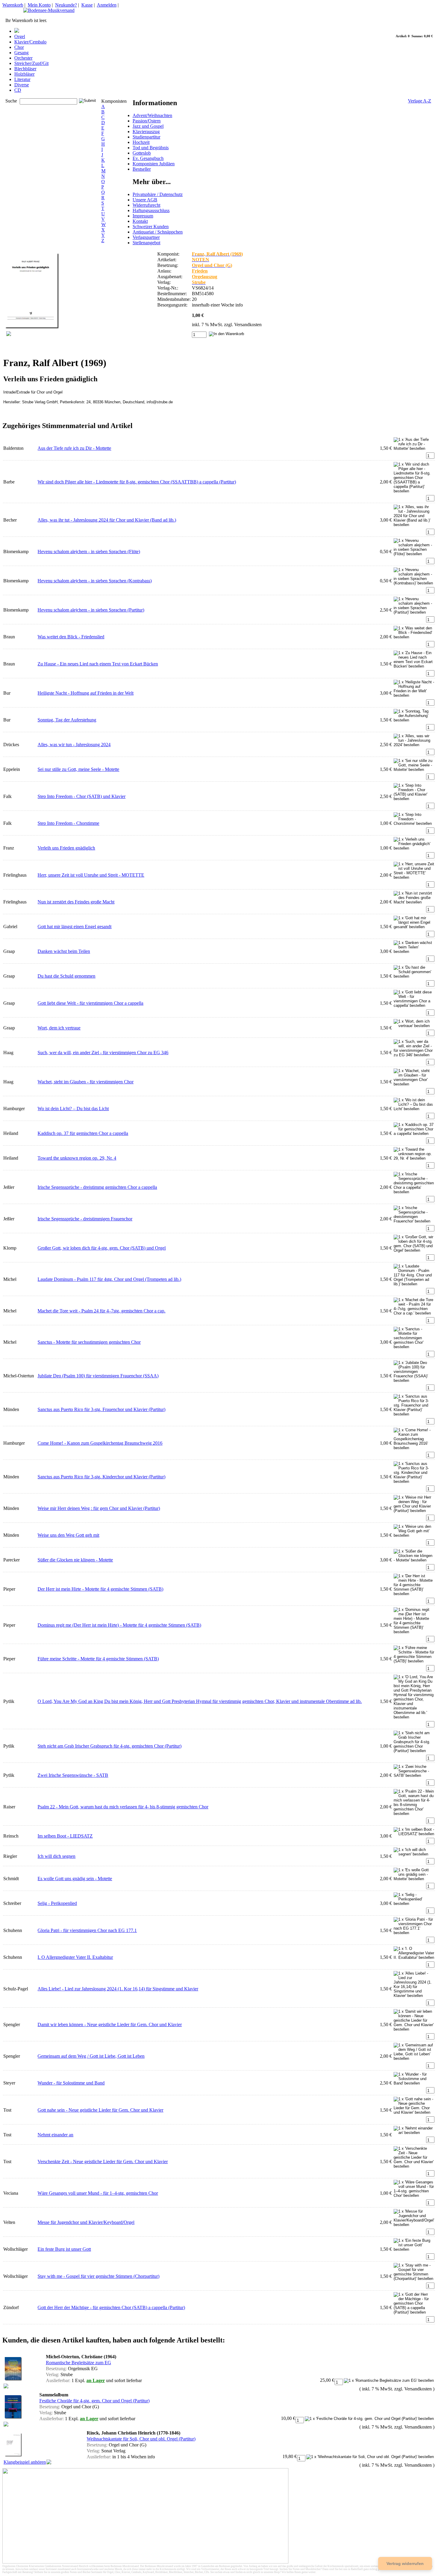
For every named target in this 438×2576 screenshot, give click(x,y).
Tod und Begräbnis (151, 148)
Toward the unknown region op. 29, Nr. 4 (77, 1158)
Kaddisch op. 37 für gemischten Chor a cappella (83, 1133)
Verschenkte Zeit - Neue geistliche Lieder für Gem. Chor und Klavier (103, 2162)
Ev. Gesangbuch (148, 158)
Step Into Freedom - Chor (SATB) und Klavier (81, 796)
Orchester (23, 58)
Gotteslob (142, 153)
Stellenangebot (146, 243)
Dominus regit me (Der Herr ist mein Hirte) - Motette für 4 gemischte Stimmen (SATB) (119, 1625)
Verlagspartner (146, 237)
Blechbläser (25, 69)
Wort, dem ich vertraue (59, 1028)
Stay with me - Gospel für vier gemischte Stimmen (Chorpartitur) (98, 2276)
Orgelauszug (205, 277)
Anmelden (107, 5)
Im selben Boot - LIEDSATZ (65, 1836)
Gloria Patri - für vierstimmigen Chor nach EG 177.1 (87, 1930)
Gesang (21, 53)
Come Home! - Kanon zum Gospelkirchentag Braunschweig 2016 (100, 1443)
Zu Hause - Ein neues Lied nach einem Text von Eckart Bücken (98, 664)
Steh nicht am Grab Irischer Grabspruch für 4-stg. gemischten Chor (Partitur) (110, 1746)
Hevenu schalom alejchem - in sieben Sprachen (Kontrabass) (95, 581)
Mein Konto (39, 5)
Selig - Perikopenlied (57, 1903)
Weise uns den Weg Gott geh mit (68, 1535)
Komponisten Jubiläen (154, 164)
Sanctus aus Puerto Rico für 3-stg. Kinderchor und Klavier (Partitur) (101, 1477)
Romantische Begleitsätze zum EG (79, 2363)
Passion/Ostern (147, 121)
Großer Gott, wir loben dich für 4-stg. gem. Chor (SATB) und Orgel (102, 1248)
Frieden (200, 271)
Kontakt (140, 221)
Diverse (22, 85)
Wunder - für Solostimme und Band (71, 2083)
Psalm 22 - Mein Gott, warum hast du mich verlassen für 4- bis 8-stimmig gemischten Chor (123, 1807)
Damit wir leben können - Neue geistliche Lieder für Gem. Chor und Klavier (110, 2024)
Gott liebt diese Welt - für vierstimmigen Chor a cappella (90, 1003)
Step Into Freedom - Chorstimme (68, 823)
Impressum (143, 216)
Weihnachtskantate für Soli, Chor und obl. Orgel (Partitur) (141, 2439)
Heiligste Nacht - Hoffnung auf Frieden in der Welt (86, 693)
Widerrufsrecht (146, 205)
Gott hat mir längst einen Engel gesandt (74, 927)
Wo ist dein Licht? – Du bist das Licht (73, 1109)
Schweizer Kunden (151, 227)
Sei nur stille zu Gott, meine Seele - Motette (78, 769)
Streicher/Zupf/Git (31, 63)
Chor (19, 47)
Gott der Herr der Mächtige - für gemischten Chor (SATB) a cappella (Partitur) (111, 2307)
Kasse (87, 5)
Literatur (22, 79)
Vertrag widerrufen (405, 2563)
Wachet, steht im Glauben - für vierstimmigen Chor (86, 1082)
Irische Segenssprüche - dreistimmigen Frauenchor (85, 1219)
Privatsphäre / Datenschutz (158, 194)
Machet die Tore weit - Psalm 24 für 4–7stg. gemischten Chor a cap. (101, 1311)
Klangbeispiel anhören (25, 2462)
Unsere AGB (145, 200)
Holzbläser (24, 74)
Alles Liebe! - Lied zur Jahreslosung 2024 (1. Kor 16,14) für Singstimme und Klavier (118, 1989)
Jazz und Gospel (148, 126)
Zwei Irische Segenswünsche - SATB (73, 1775)
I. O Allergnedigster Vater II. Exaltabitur (75, 1957)
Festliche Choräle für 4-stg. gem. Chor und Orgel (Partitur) (94, 2401)
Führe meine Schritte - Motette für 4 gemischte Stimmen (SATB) (98, 1659)
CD (18, 90)
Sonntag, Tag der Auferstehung (67, 720)
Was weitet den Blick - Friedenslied (71, 637)
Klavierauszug (146, 132)
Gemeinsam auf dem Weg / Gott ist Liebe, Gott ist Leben (91, 2056)
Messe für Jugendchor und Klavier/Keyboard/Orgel (86, 2222)
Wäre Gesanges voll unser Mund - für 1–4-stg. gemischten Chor (98, 2193)
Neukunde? (66, 5)
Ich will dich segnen (56, 1856)
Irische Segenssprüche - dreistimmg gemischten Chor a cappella (97, 1187)
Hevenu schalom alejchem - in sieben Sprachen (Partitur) (91, 610)
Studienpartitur (146, 137)
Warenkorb (13, 5)
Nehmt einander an (55, 2135)
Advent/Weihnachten (152, 115)
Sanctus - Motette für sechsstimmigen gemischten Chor (89, 1342)
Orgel (20, 36)
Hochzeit (141, 142)
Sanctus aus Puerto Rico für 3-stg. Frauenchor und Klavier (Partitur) (101, 1409)
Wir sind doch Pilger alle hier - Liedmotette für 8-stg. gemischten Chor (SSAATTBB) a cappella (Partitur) (137, 482)
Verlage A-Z (420, 101)
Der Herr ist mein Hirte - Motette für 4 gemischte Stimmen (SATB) (100, 1589)
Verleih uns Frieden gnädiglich (66, 848)
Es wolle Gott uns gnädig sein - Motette (75, 1879)
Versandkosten (248, 325)
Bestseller (142, 169)
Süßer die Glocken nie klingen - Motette (75, 1560)
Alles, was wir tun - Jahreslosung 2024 (74, 745)
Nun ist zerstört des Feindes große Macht (76, 902)
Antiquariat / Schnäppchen (158, 232)
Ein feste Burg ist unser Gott (64, 2249)
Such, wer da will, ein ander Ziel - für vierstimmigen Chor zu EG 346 (103, 1053)
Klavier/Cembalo (30, 42)
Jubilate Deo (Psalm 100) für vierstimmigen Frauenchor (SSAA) (98, 1376)
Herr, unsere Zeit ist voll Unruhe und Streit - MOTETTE (91, 875)
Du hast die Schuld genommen (66, 976)
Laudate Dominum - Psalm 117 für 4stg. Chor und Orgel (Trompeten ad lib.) (109, 1279)
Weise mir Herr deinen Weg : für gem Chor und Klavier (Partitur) (99, 1508)
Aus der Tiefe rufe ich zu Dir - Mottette (74, 448)
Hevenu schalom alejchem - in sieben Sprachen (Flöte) (89, 552)
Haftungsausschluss (151, 210)
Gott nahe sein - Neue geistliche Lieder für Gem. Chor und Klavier (100, 2110)
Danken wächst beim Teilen (64, 951)
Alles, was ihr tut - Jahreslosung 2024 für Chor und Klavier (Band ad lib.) (107, 520)
